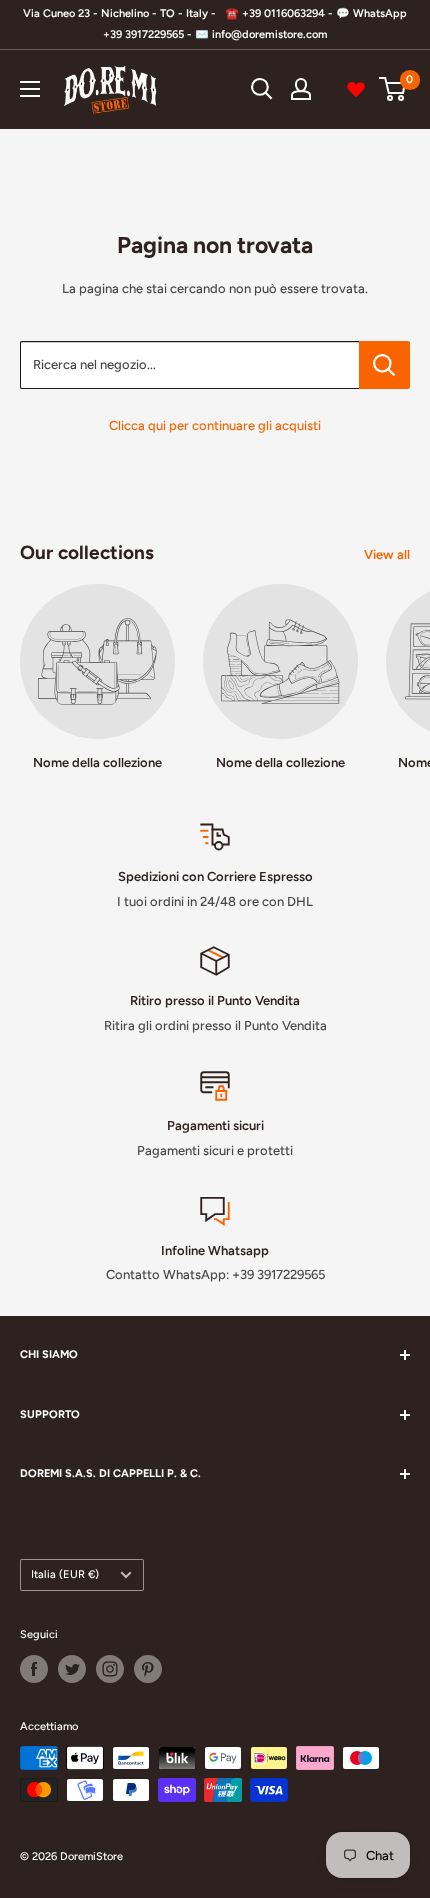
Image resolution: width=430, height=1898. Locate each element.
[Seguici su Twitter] (72, 1669)
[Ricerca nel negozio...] (384, 365)
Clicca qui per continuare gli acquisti (215, 425)
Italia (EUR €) (65, 1574)
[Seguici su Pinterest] (148, 1669)
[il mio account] (301, 89)
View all (387, 554)
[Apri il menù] (30, 89)
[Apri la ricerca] (262, 89)
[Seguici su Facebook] (34, 1669)
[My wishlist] (356, 89)
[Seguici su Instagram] (110, 1669)
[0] (393, 89)
